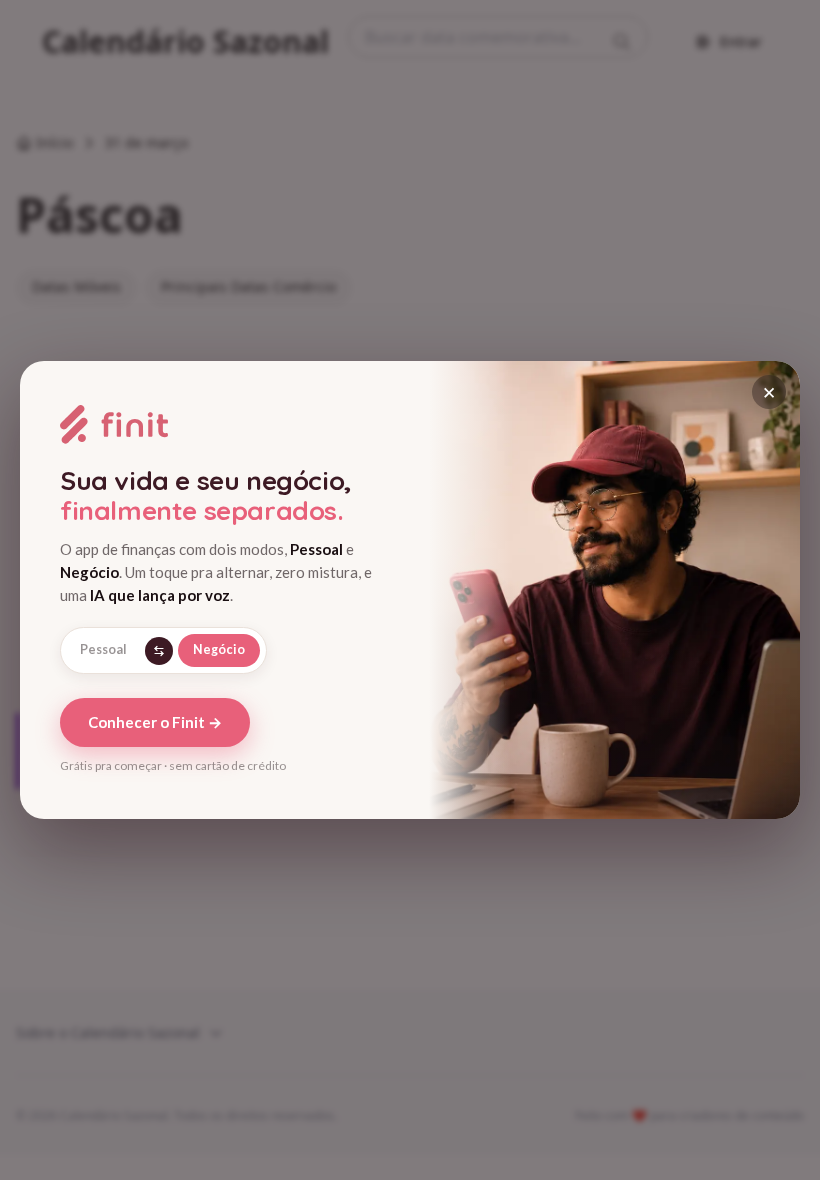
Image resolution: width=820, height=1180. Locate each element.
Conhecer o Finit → (155, 722)
